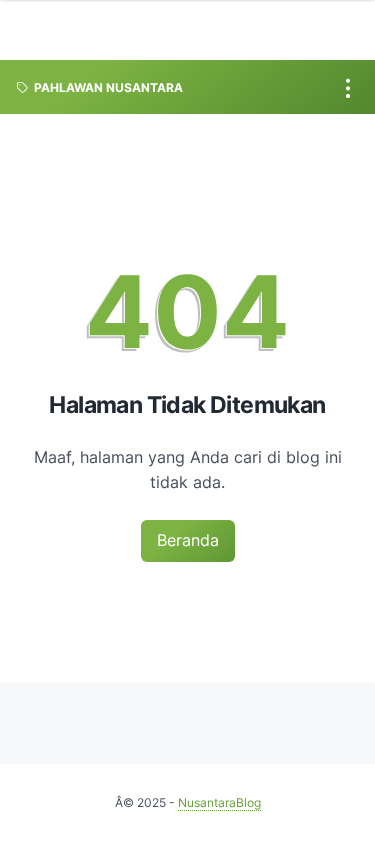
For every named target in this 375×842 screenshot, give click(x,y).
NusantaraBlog (219, 802)
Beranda (188, 540)
